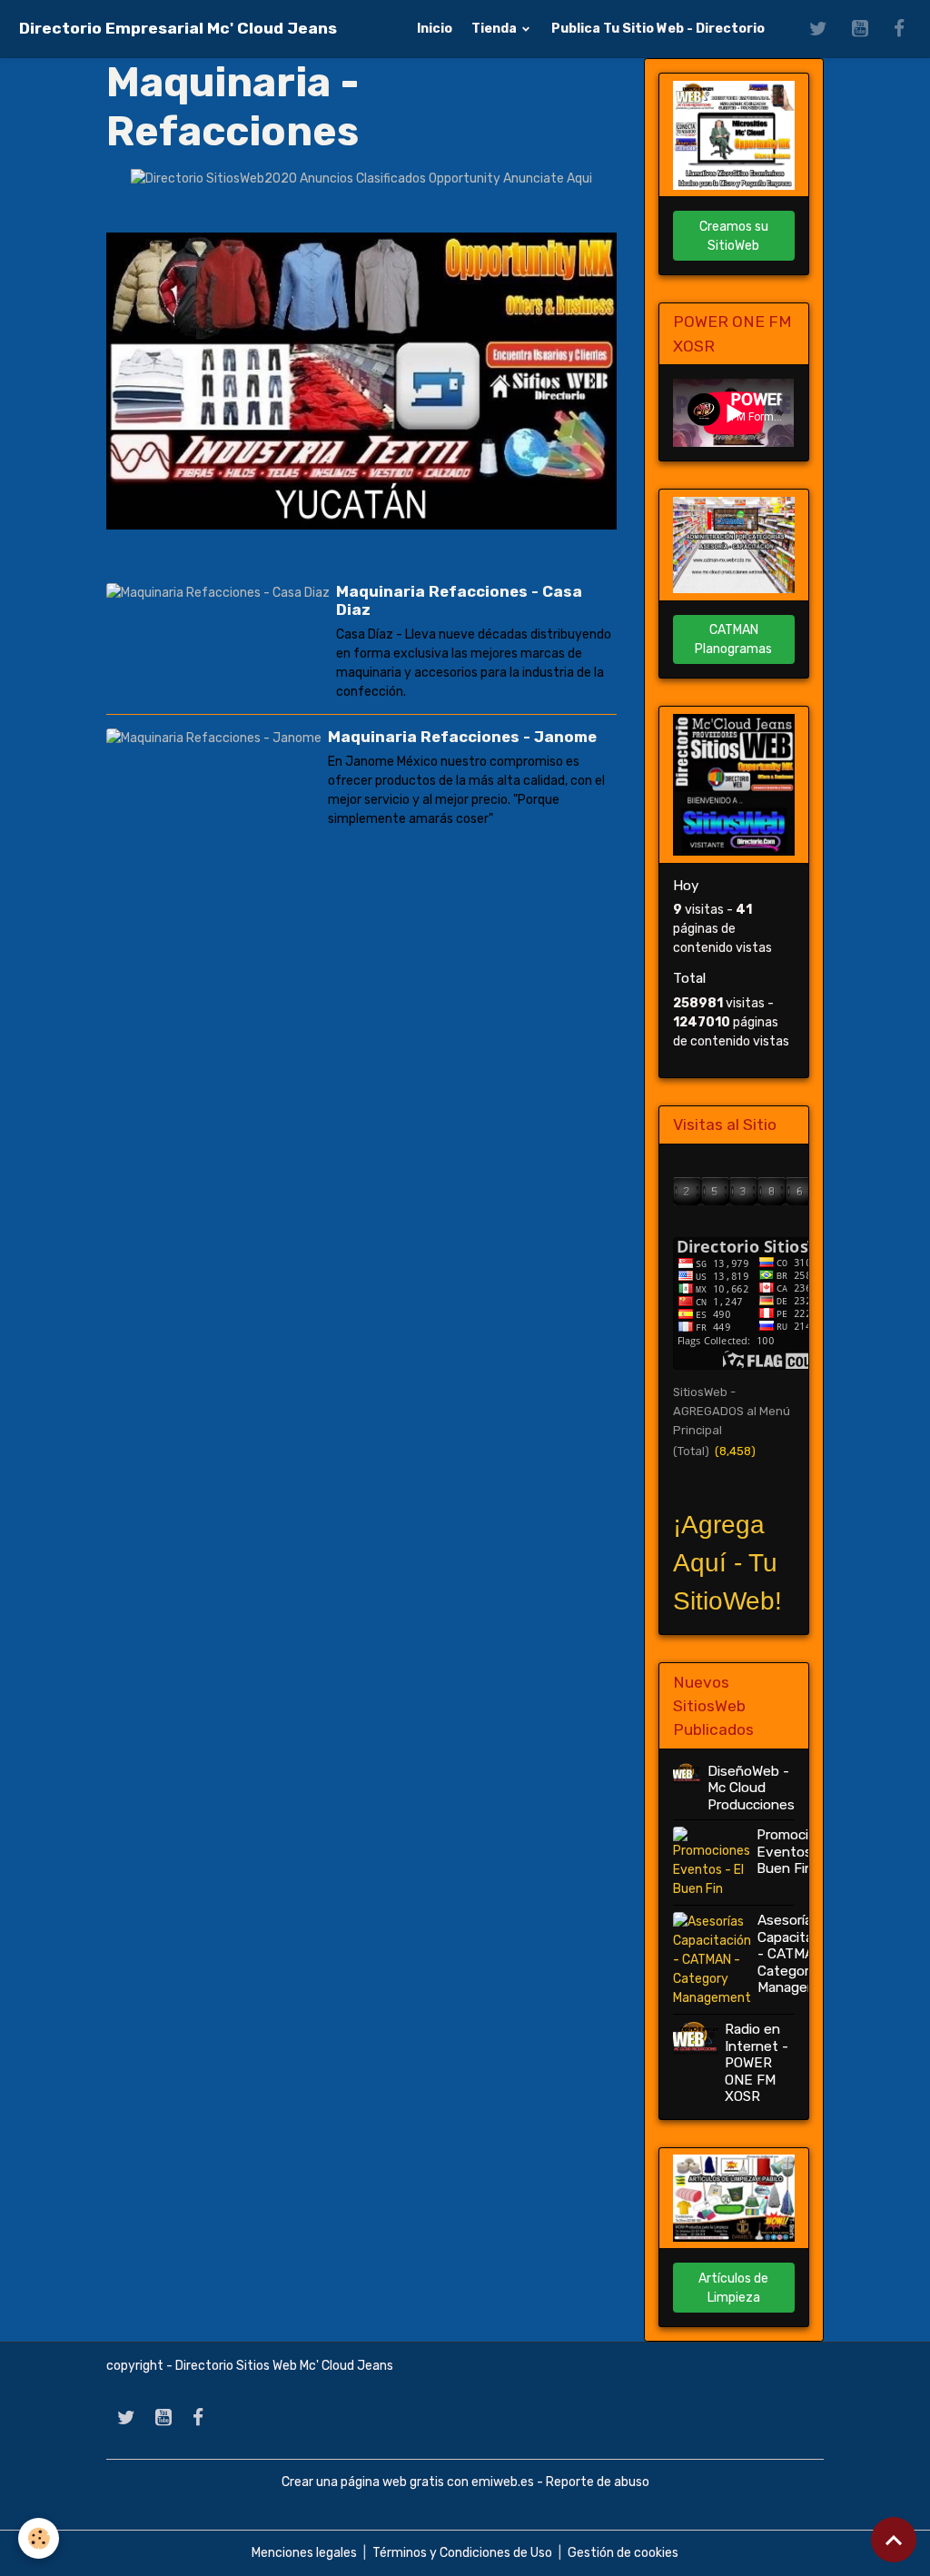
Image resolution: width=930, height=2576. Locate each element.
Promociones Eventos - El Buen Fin (798, 1852)
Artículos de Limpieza (733, 2288)
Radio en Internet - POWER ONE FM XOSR (757, 2063)
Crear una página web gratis (363, 2482)
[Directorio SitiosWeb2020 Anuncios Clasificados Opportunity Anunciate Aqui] (361, 178)
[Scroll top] (894, 2540)
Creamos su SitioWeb (734, 236)
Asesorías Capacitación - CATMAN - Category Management (800, 1954)
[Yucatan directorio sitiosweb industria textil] (361, 381)
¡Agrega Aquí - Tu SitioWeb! (727, 1563)
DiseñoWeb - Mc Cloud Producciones (751, 1788)
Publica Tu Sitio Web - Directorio (658, 29)
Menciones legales (304, 2553)
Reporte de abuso (598, 2482)
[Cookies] (39, 2538)
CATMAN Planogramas (733, 639)
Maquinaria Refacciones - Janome (462, 737)
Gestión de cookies (623, 2553)
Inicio (435, 29)
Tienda (495, 29)
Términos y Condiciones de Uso (462, 2553)
